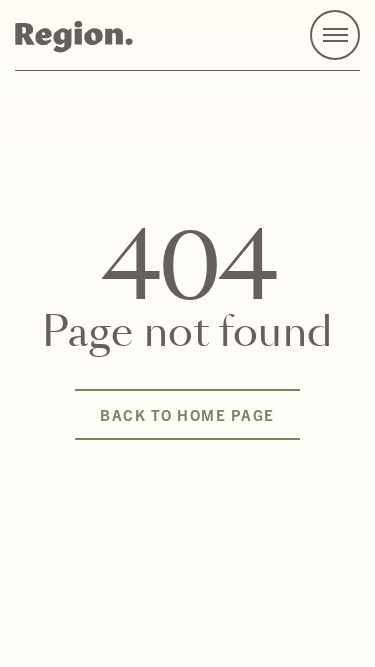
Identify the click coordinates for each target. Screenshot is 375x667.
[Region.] (74, 35)
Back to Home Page (187, 414)
